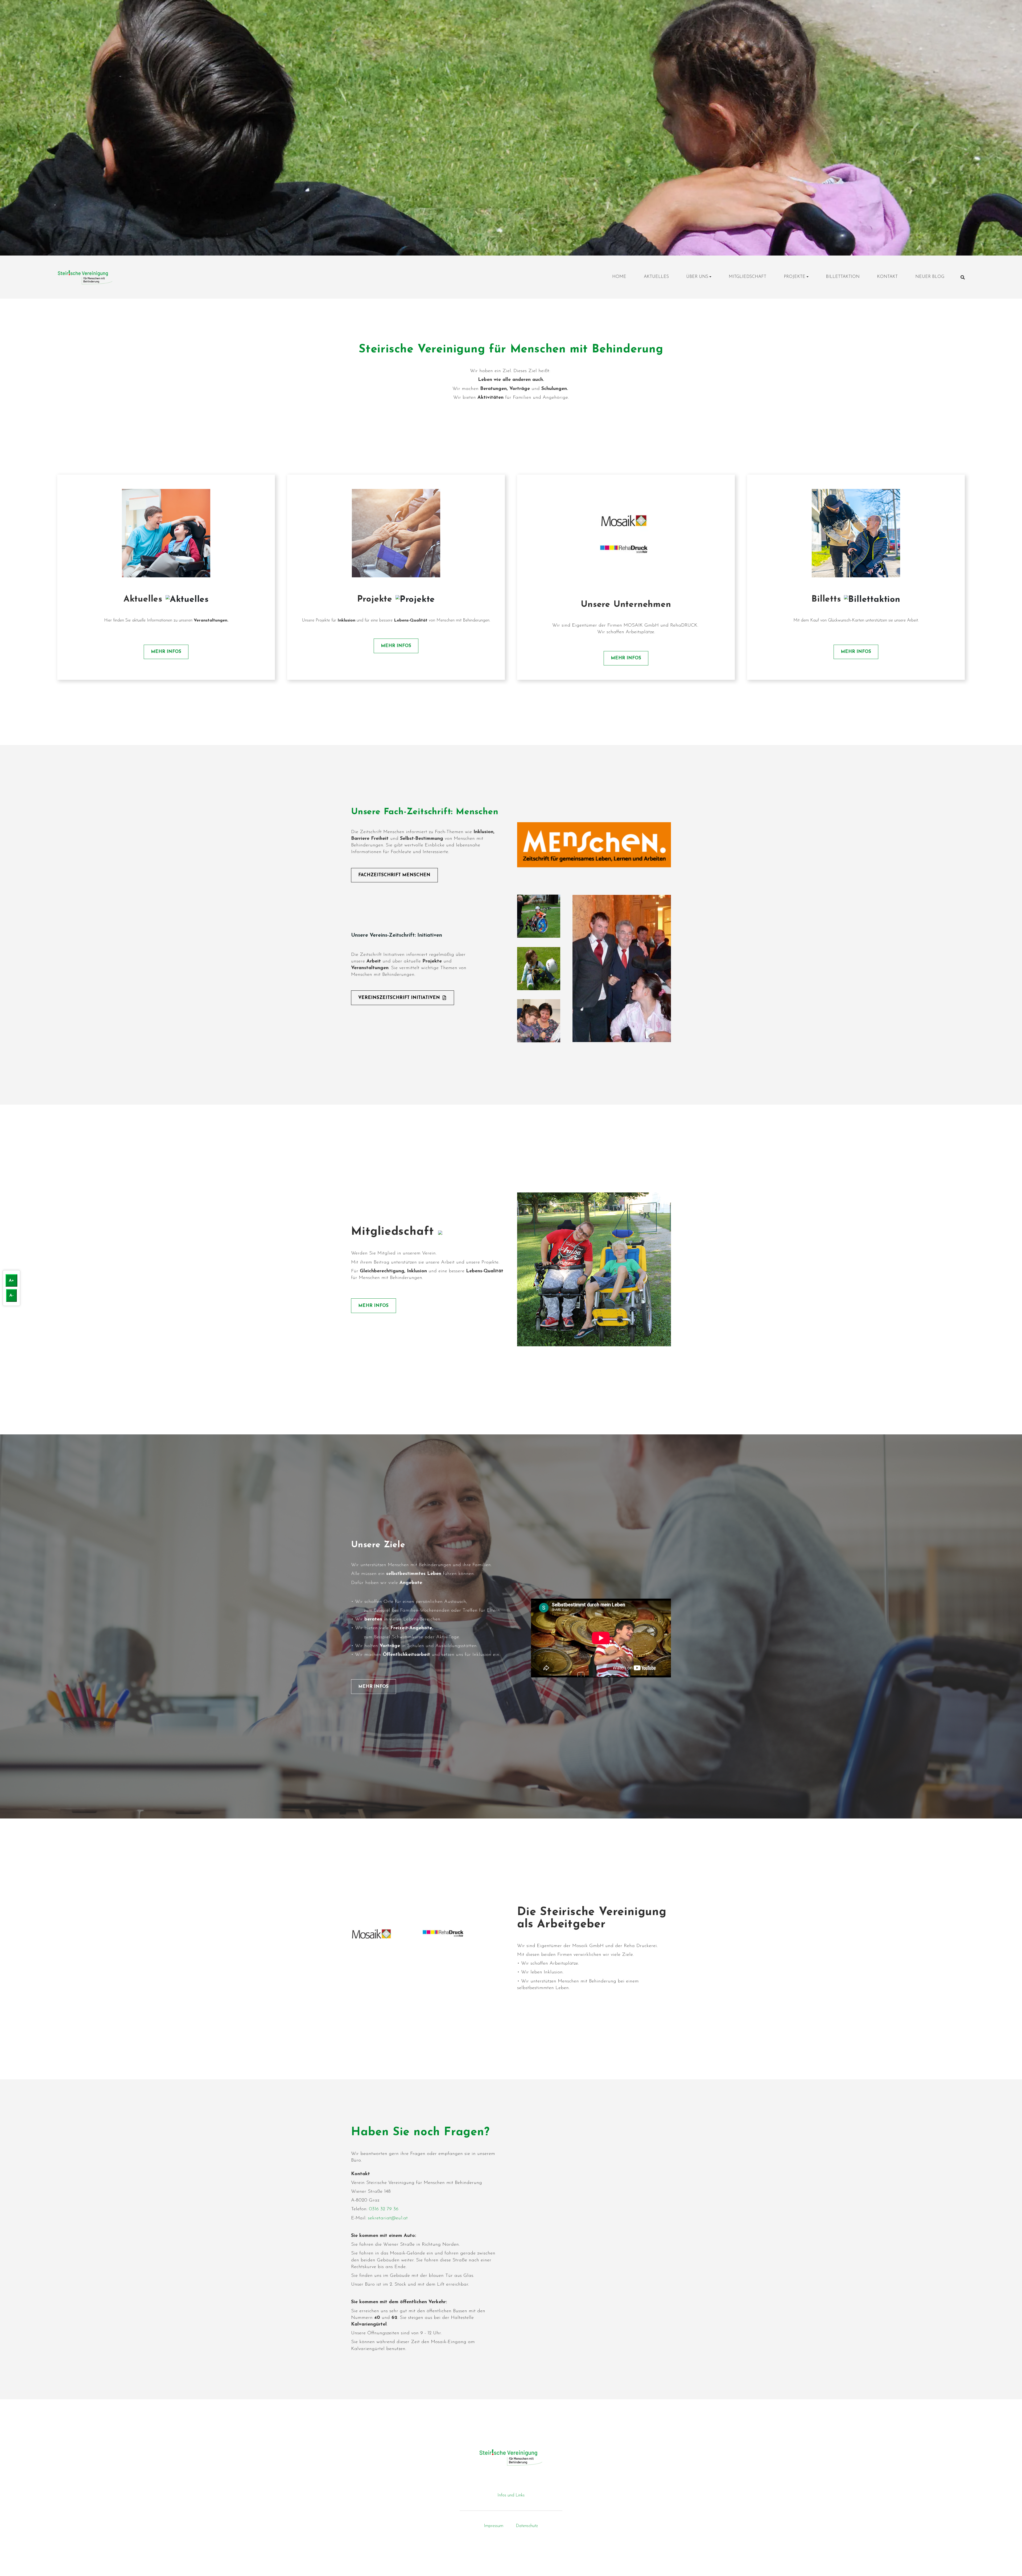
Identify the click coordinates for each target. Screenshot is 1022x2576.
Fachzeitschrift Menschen (394, 875)
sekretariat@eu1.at (388, 2218)
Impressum (494, 2526)
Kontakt (887, 277)
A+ (11, 1281)
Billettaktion (843, 277)
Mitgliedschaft (747, 277)
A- (11, 1295)
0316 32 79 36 (384, 2209)
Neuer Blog (930, 277)
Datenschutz (527, 2526)
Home (619, 277)
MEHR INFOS (166, 652)
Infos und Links (511, 2495)
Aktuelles (656, 277)
